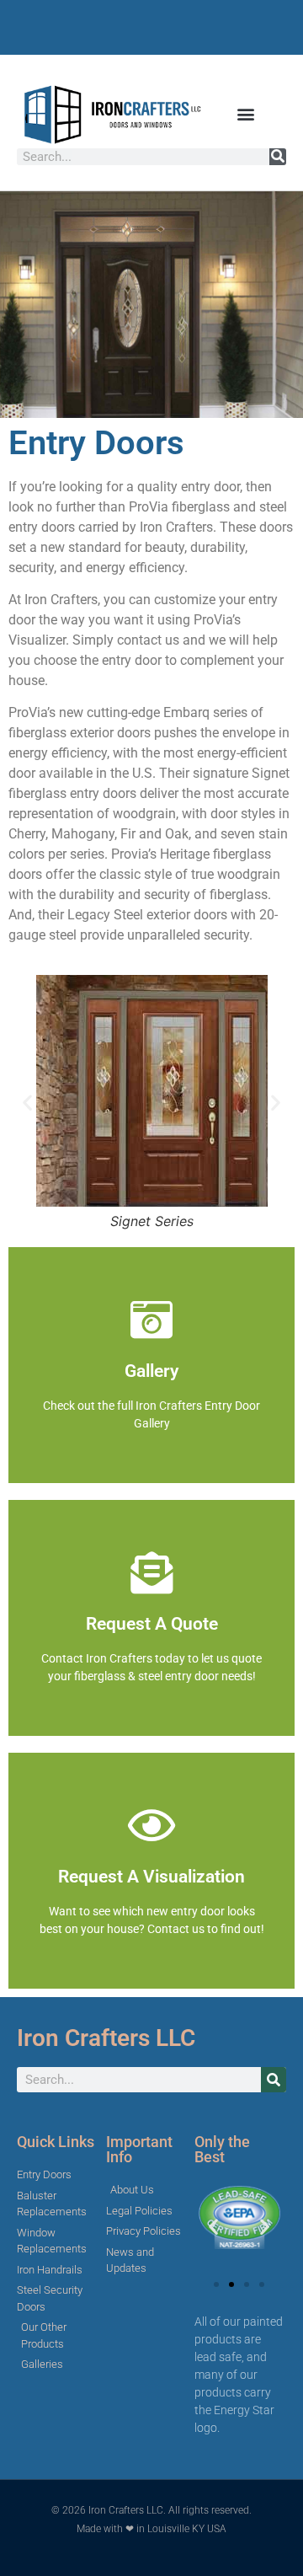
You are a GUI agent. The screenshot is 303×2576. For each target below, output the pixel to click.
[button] (246, 114)
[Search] (278, 157)
